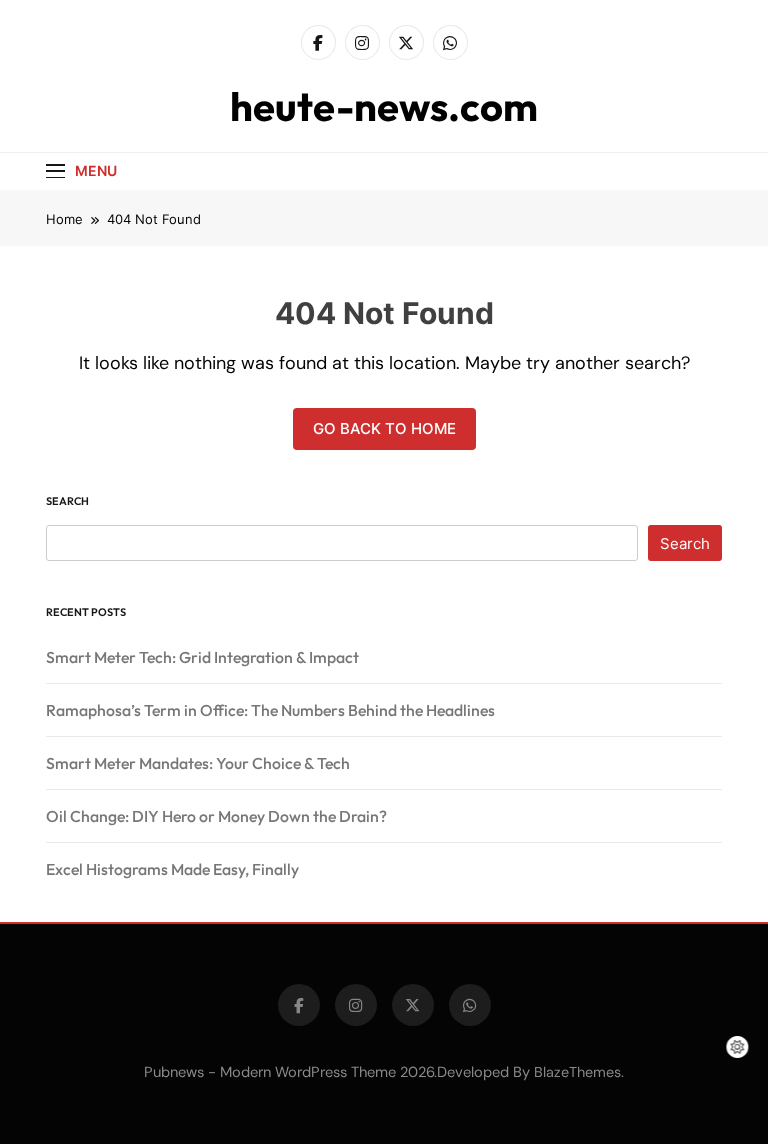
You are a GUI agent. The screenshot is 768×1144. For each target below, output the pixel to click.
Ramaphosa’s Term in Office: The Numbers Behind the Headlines (270, 710)
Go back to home (384, 428)
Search (67, 501)
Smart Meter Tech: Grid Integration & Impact (202, 657)
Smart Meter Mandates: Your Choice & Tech (198, 763)
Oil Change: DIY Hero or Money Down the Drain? (216, 816)
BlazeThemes (577, 1072)
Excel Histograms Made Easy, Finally (172, 869)
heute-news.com (384, 106)
